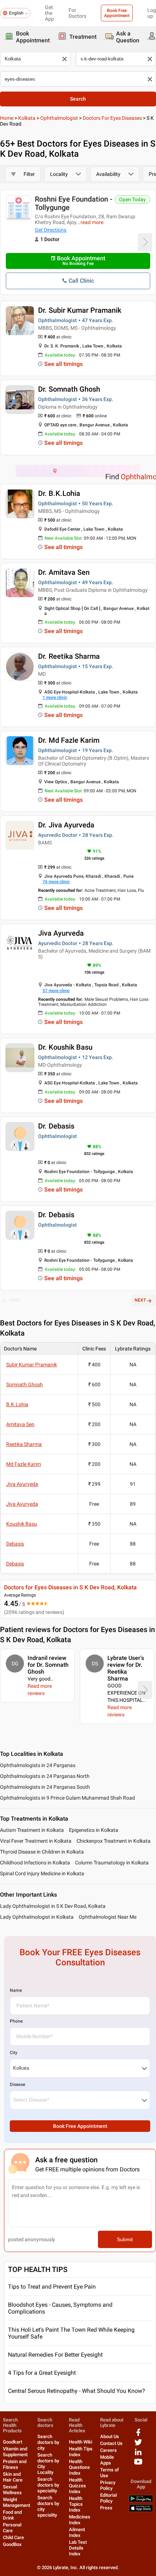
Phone (16, 2021)
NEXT (140, 1300)
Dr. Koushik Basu (65, 1047)
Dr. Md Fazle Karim (69, 740)
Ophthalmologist (59, 118)
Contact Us (111, 2443)
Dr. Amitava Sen (64, 572)
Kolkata (27, 118)
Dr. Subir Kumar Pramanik (80, 310)
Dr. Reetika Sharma (69, 656)
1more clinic (55, 697)
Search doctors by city (48, 2442)
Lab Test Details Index (78, 2548)
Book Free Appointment (117, 13)
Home (7, 118)
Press (106, 2508)
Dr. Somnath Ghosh (69, 389)
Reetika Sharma (24, 1444)
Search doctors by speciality (48, 2485)
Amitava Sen (20, 1424)
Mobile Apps (107, 2460)
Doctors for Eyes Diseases (112, 118)
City (14, 2053)
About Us (110, 2436)
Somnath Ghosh (24, 1384)
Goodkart (13, 2442)
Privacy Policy (108, 2485)
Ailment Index (77, 2532)
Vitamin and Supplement (15, 2452)
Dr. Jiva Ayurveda (66, 825)
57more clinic (56, 991)
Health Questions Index (79, 2467)
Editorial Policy (108, 2498)
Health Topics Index (76, 2504)
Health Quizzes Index (77, 2486)
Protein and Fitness (15, 2464)
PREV (16, 1300)
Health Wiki (81, 2442)
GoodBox (12, 2544)
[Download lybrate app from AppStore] (141, 2510)
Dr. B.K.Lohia (59, 493)
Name (16, 1990)
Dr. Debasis (56, 1126)
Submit (125, 2239)
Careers (108, 2450)
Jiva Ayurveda (61, 933)
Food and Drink (12, 2515)
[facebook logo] (138, 2435)
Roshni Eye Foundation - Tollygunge (74, 203)
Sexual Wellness (12, 2490)
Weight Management (17, 2502)
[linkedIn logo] (138, 2455)
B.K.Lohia (17, 1404)
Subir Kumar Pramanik (32, 1365)
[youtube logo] (138, 2464)
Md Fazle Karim (24, 1464)
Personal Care (12, 2528)
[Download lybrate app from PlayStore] (141, 2501)
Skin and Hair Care (13, 2477)
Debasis (15, 1544)
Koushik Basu (22, 1524)
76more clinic (56, 882)
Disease (17, 2084)
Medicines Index (80, 2520)
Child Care (13, 2537)
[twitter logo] (138, 2445)
